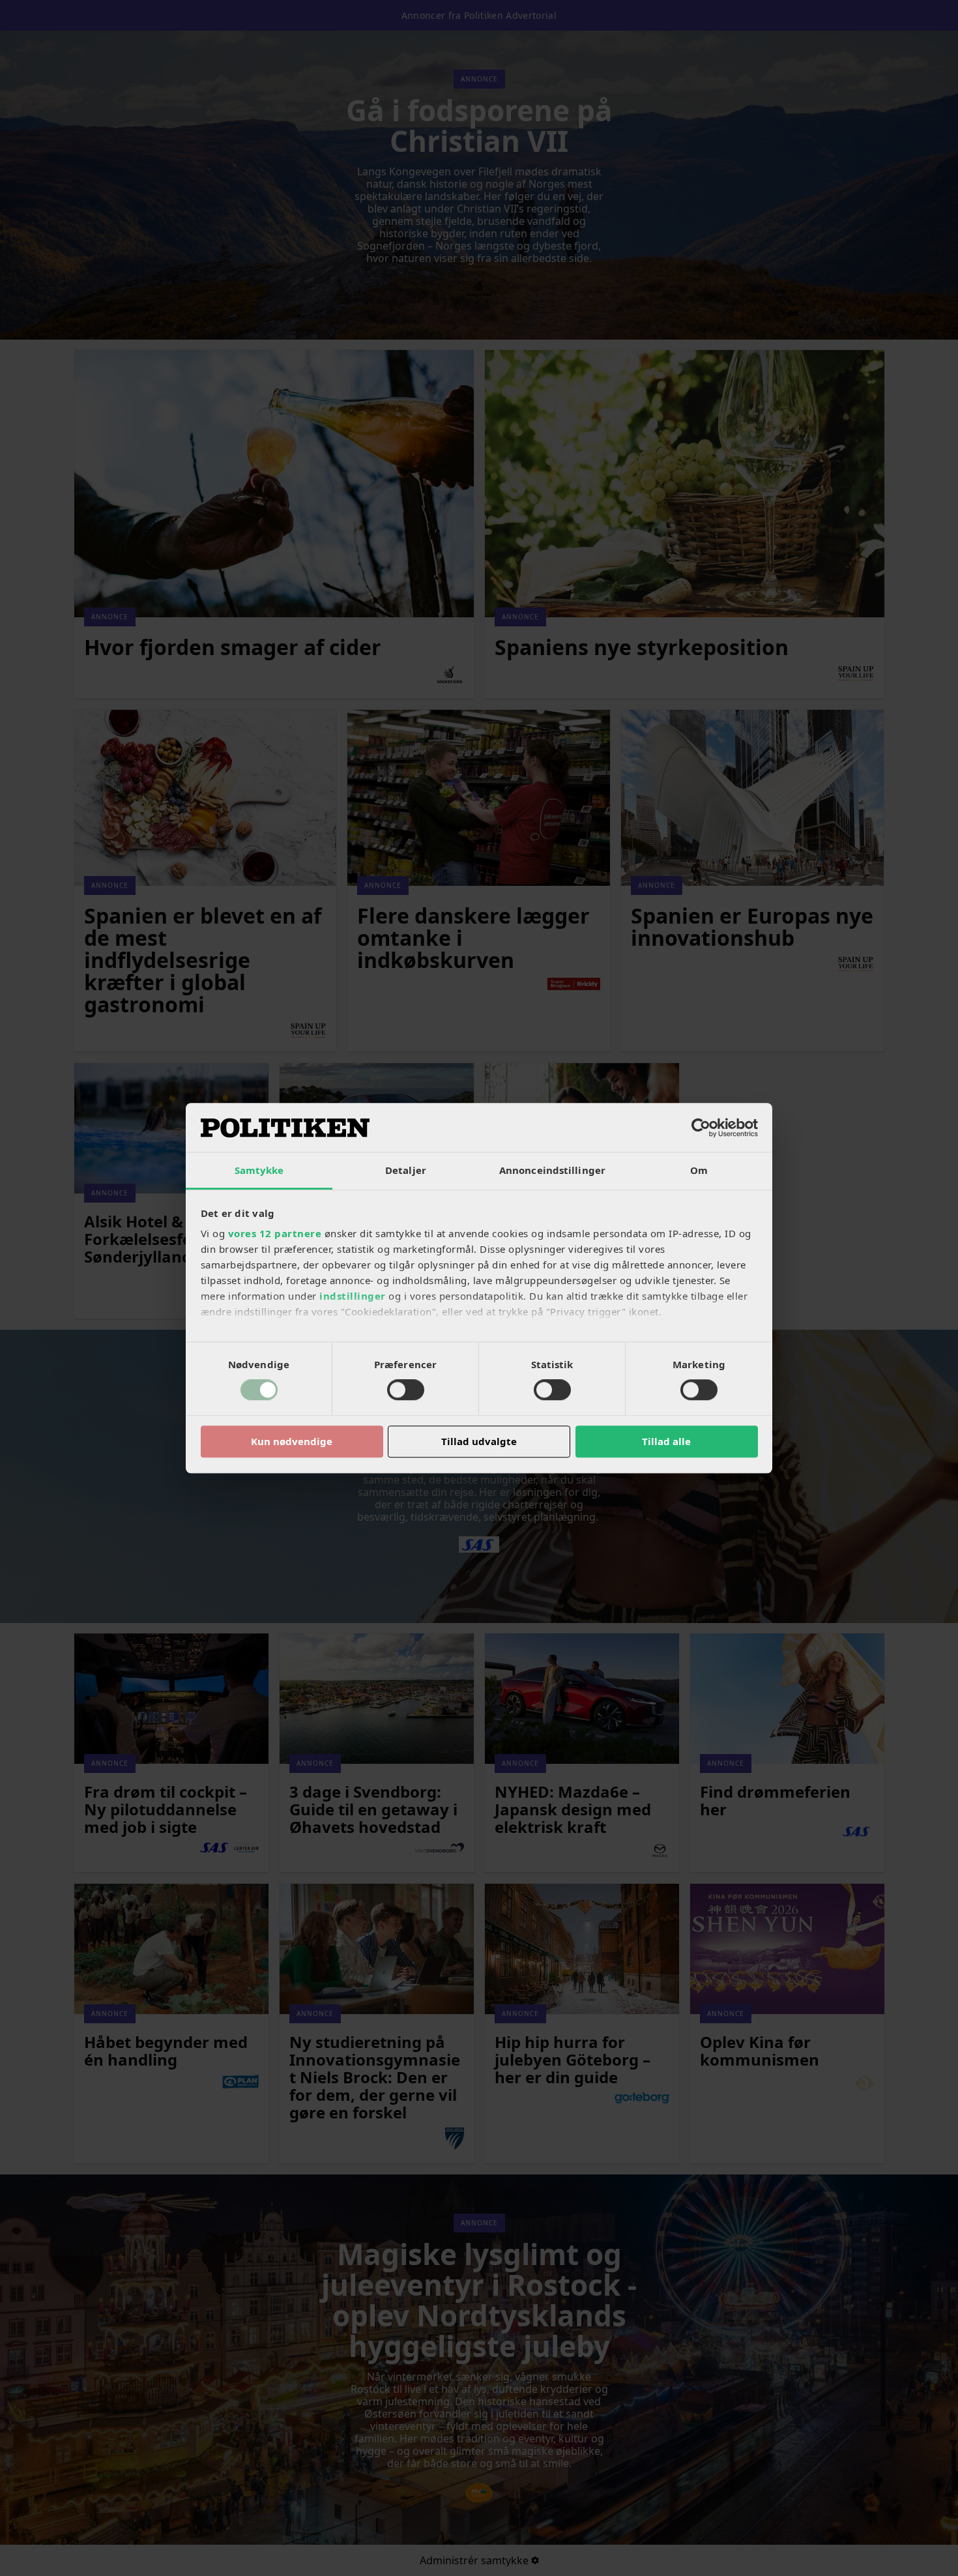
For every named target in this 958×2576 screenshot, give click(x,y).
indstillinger (353, 1296)
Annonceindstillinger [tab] (552, 1170)
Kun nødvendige (292, 1441)
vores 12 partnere (275, 1233)
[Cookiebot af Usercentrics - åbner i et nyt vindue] (701, 1128)
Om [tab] (699, 1170)
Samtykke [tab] (259, 1170)
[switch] (406, 1390)
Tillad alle (666, 1441)
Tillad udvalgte (479, 1441)
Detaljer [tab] (406, 1170)
